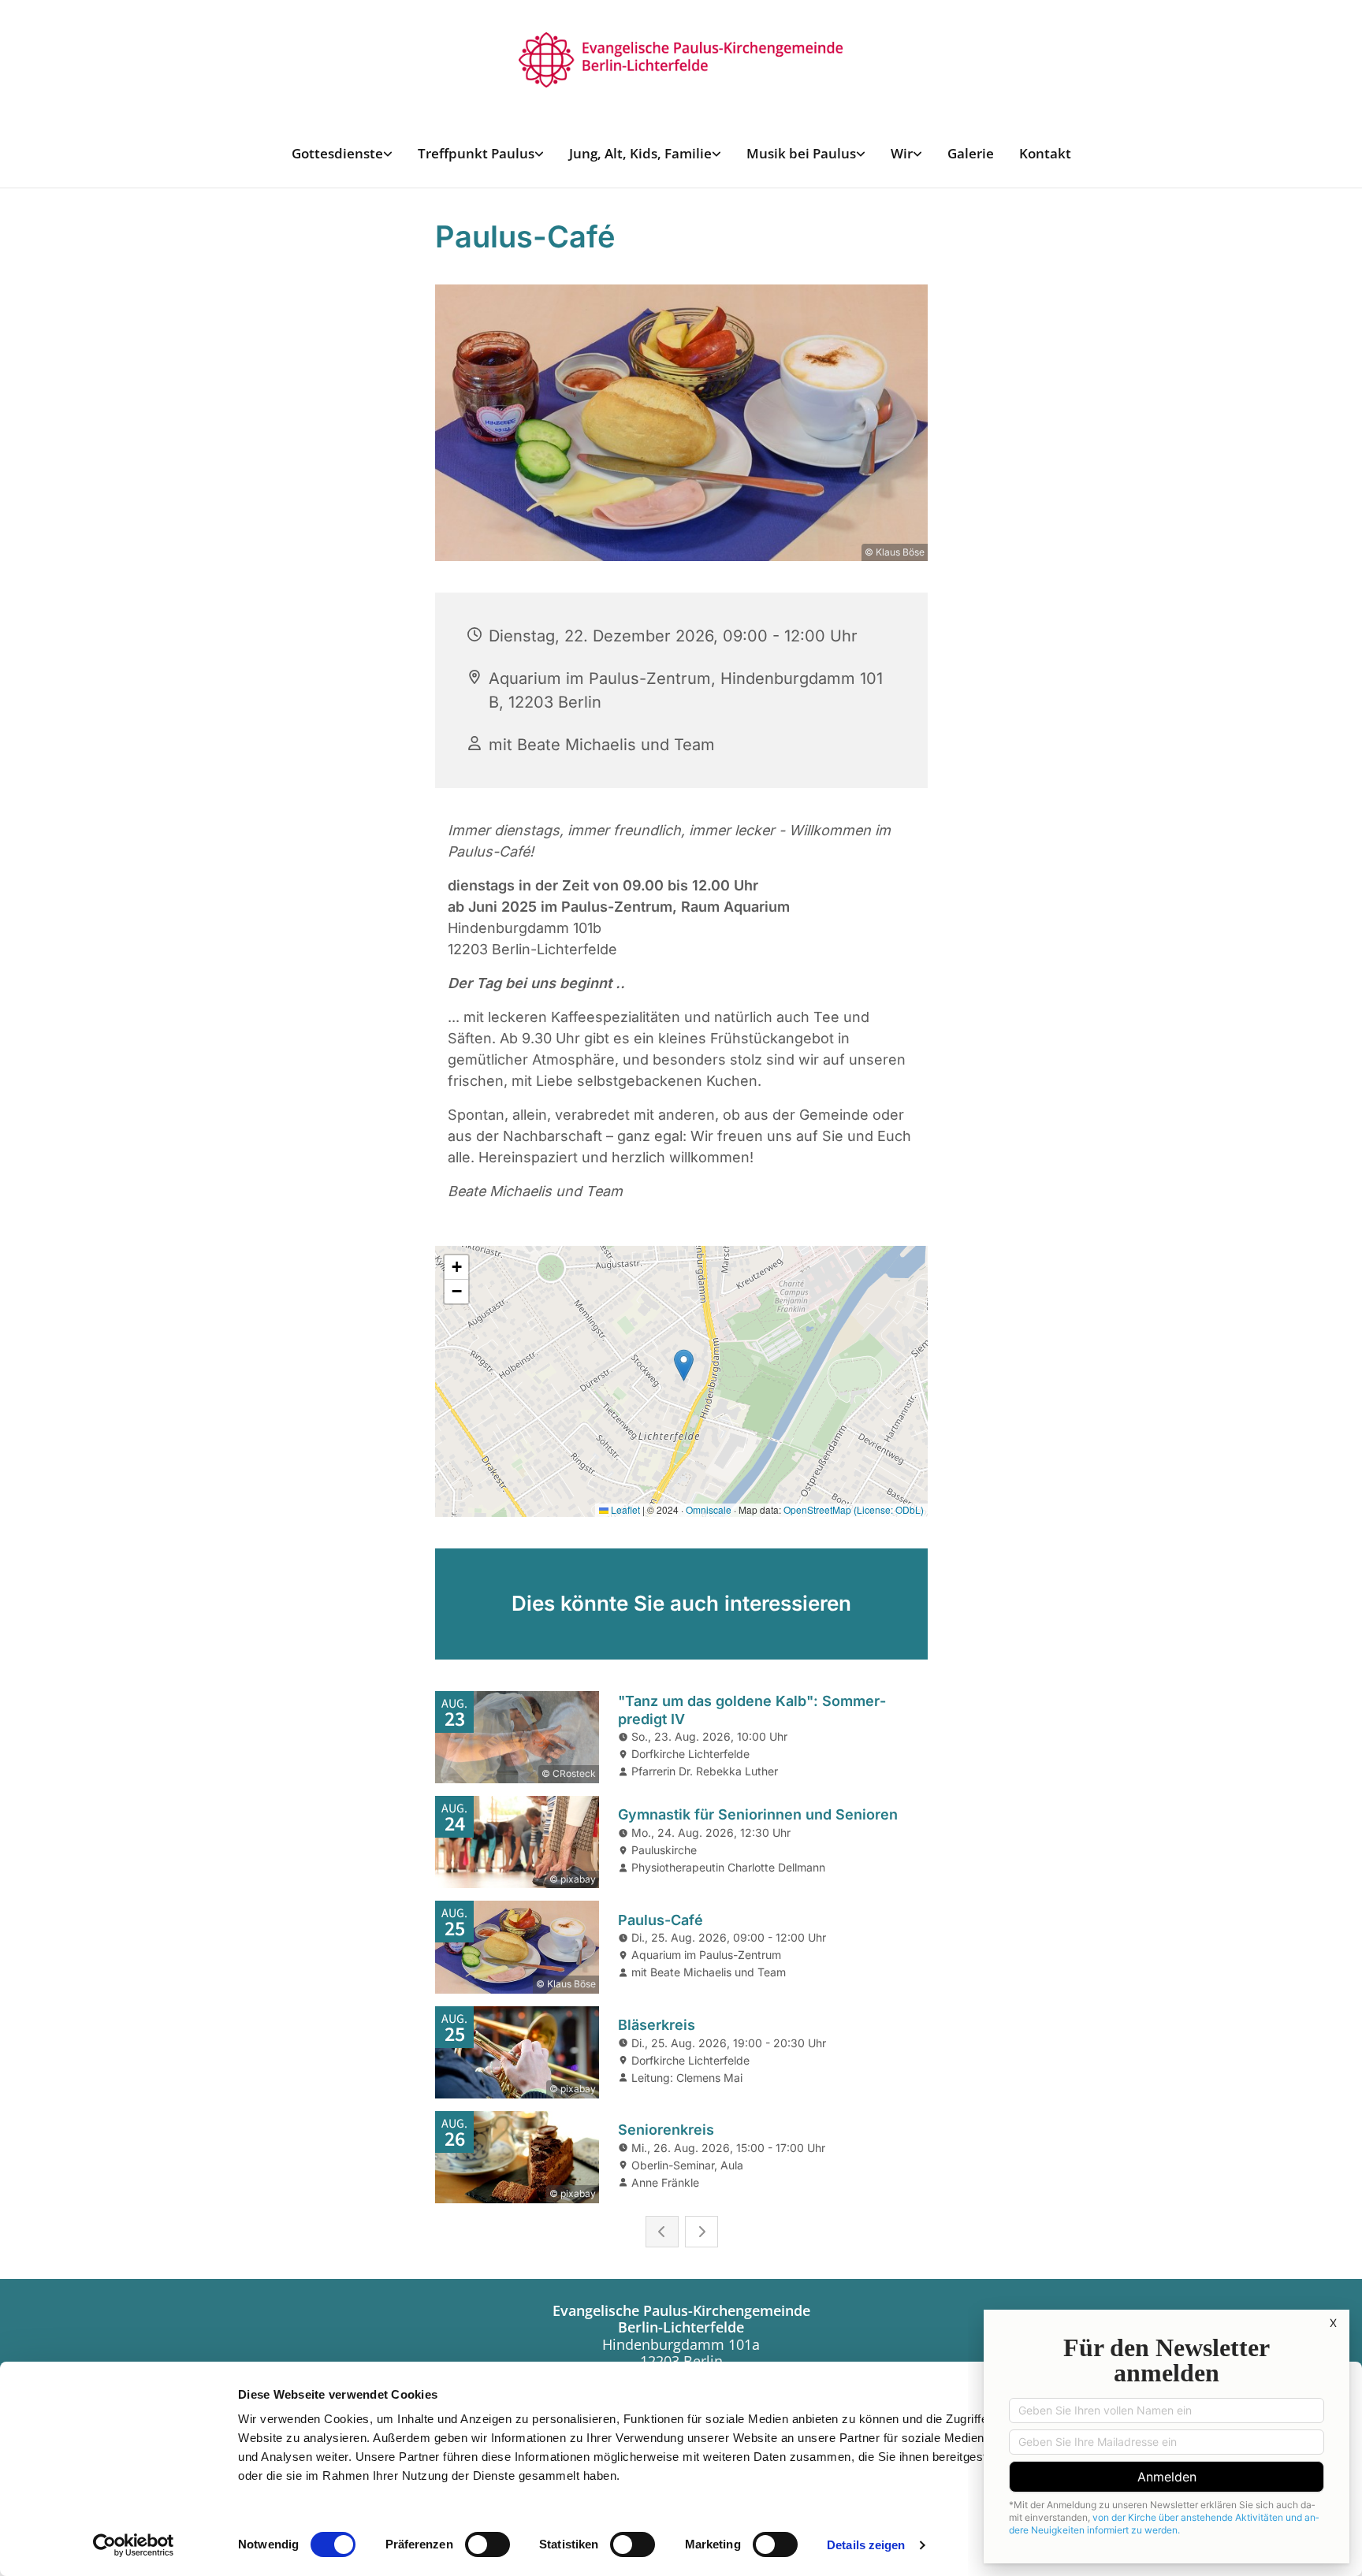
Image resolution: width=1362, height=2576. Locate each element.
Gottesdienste (337, 153)
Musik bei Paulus (801, 153)
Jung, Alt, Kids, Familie (640, 153)
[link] (342, 153)
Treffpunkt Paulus (476, 153)
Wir (902, 153)
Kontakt (1045, 153)
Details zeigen (866, 2545)
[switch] (487, 2544)
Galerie (971, 153)
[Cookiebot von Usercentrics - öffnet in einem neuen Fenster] (134, 2545)
